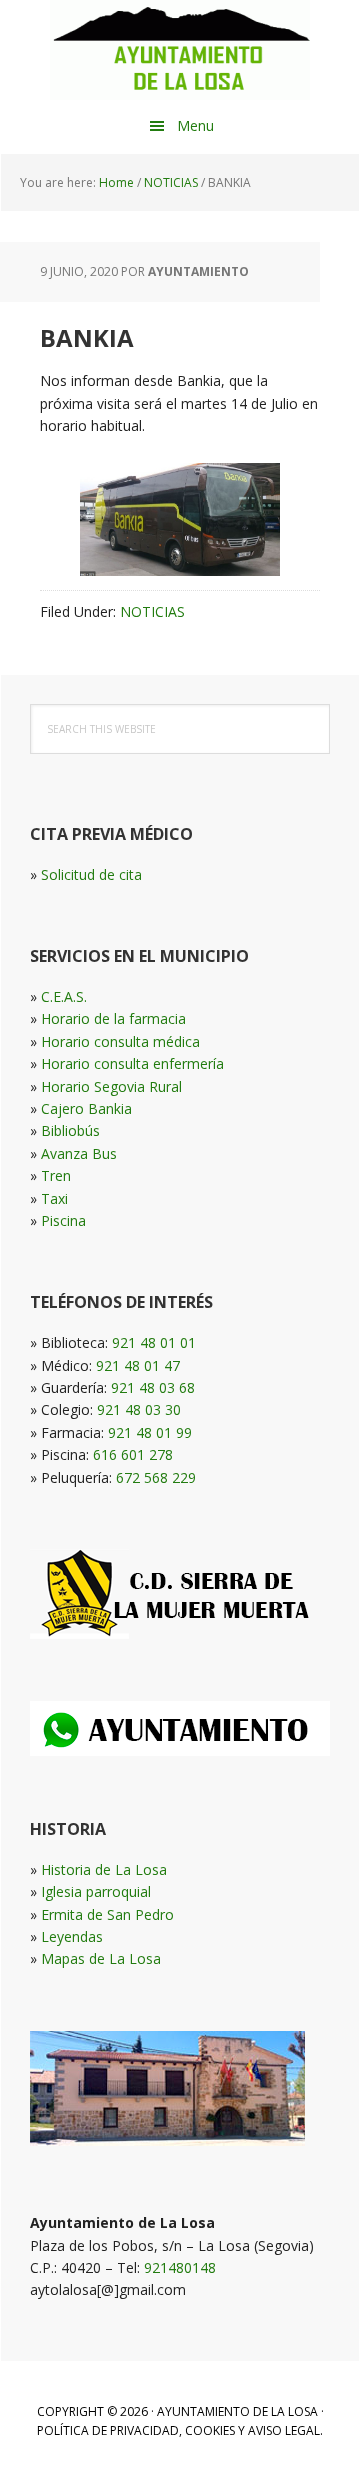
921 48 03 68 (153, 1387)
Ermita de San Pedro (107, 1914)
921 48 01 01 (154, 1342)
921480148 (180, 2267)
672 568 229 (156, 1477)
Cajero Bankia (86, 1108)
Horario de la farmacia (113, 1018)
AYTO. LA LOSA (180, 50)
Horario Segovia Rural (111, 1086)
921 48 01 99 (150, 1432)
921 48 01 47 (138, 1365)
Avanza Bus (79, 1153)
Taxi (54, 1198)
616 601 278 (133, 1454)
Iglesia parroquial (96, 1891)
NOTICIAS (152, 611)
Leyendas (72, 1936)
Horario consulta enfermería (132, 1063)
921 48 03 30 (139, 1409)
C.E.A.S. (64, 996)
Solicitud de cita (91, 874)
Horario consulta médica (120, 1041)
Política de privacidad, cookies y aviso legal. (180, 2430)
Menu (195, 125)
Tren (56, 1175)
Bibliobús (70, 1130)
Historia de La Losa (104, 1869)
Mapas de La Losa (101, 1958)
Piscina (63, 1220)
